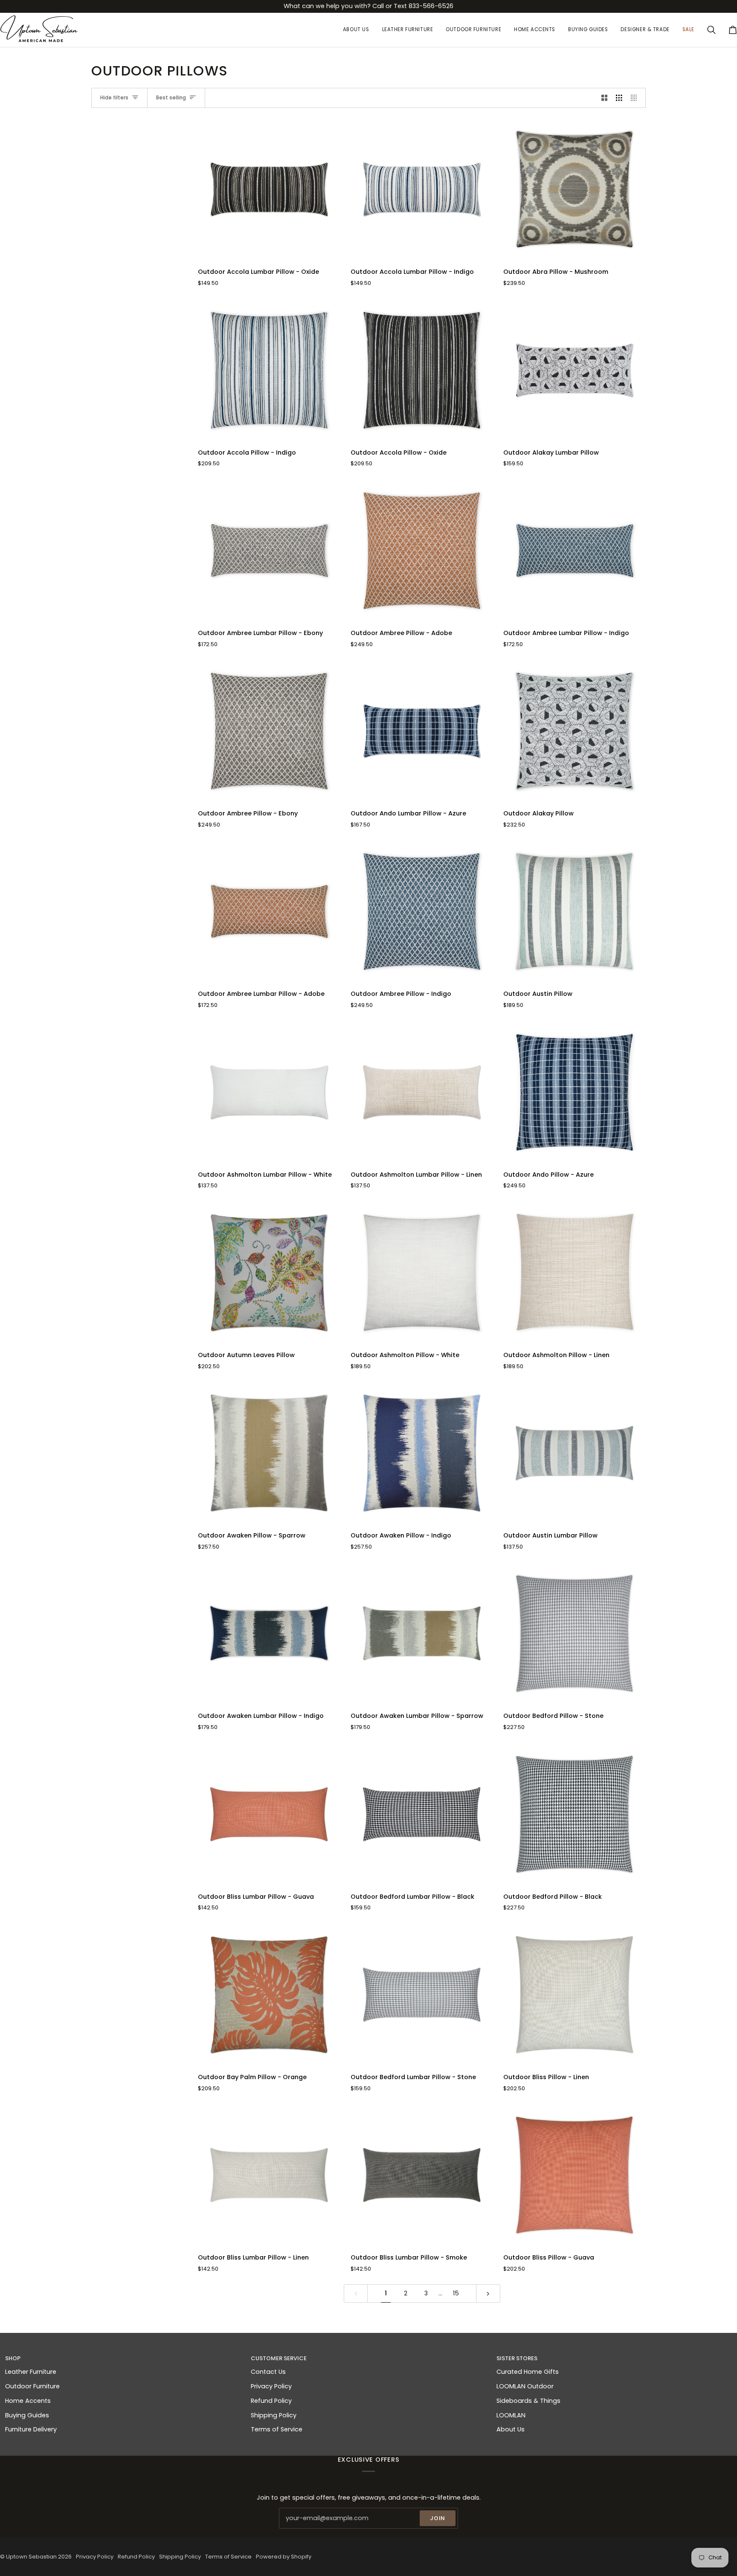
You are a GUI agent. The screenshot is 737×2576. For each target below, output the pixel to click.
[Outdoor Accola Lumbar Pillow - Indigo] (422, 189)
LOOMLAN (511, 2415)
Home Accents (28, 2401)
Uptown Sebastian (31, 2557)
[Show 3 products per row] (619, 98)
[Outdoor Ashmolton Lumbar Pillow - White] (269, 1092)
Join (438, 2518)
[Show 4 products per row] (636, 98)
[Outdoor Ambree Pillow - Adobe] (422, 551)
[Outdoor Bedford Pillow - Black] (575, 1814)
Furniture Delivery (31, 2429)
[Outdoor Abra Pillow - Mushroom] (575, 189)
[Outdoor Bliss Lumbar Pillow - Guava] (269, 1814)
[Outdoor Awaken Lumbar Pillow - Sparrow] (422, 1633)
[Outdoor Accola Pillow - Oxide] (422, 370)
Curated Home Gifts (528, 2372)
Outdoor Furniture (32, 2386)
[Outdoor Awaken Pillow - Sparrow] (269, 1453)
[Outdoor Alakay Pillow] (575, 731)
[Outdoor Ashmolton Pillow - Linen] (575, 1273)
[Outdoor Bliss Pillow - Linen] (575, 1995)
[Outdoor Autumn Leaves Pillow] (269, 1273)
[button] (408, 30)
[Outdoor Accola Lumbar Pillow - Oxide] (269, 189)
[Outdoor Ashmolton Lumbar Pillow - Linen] (422, 1092)
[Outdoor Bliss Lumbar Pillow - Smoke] (422, 2175)
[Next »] (488, 2293)
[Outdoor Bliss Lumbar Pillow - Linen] (269, 2175)
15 (456, 2293)
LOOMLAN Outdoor (525, 2386)
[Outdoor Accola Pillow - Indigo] (269, 370)
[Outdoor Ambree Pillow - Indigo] (422, 911)
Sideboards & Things (528, 2401)
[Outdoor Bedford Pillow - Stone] (575, 1633)
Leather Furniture (31, 2372)
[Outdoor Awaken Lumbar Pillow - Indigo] (269, 1633)
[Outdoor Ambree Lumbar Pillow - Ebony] (269, 551)
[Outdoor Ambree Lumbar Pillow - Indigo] (575, 551)
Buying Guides (27, 2415)
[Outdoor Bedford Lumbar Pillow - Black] (422, 1814)
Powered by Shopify (284, 2557)
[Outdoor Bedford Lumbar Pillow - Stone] (422, 1995)
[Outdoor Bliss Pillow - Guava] (575, 2175)
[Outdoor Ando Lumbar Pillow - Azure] (422, 731)
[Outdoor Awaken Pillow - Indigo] (422, 1453)
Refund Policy (271, 2401)
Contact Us (268, 2372)
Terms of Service (277, 2429)
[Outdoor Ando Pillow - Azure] (575, 1092)
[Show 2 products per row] (605, 98)
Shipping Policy (274, 2415)
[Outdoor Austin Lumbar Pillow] (575, 1453)
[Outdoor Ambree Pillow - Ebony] (269, 731)
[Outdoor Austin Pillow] (575, 911)
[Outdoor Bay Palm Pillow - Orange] (269, 1995)
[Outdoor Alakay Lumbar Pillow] (575, 370)
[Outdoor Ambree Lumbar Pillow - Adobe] (269, 911)
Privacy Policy (271, 2386)
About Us (511, 2429)
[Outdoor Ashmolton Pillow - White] (422, 1273)
